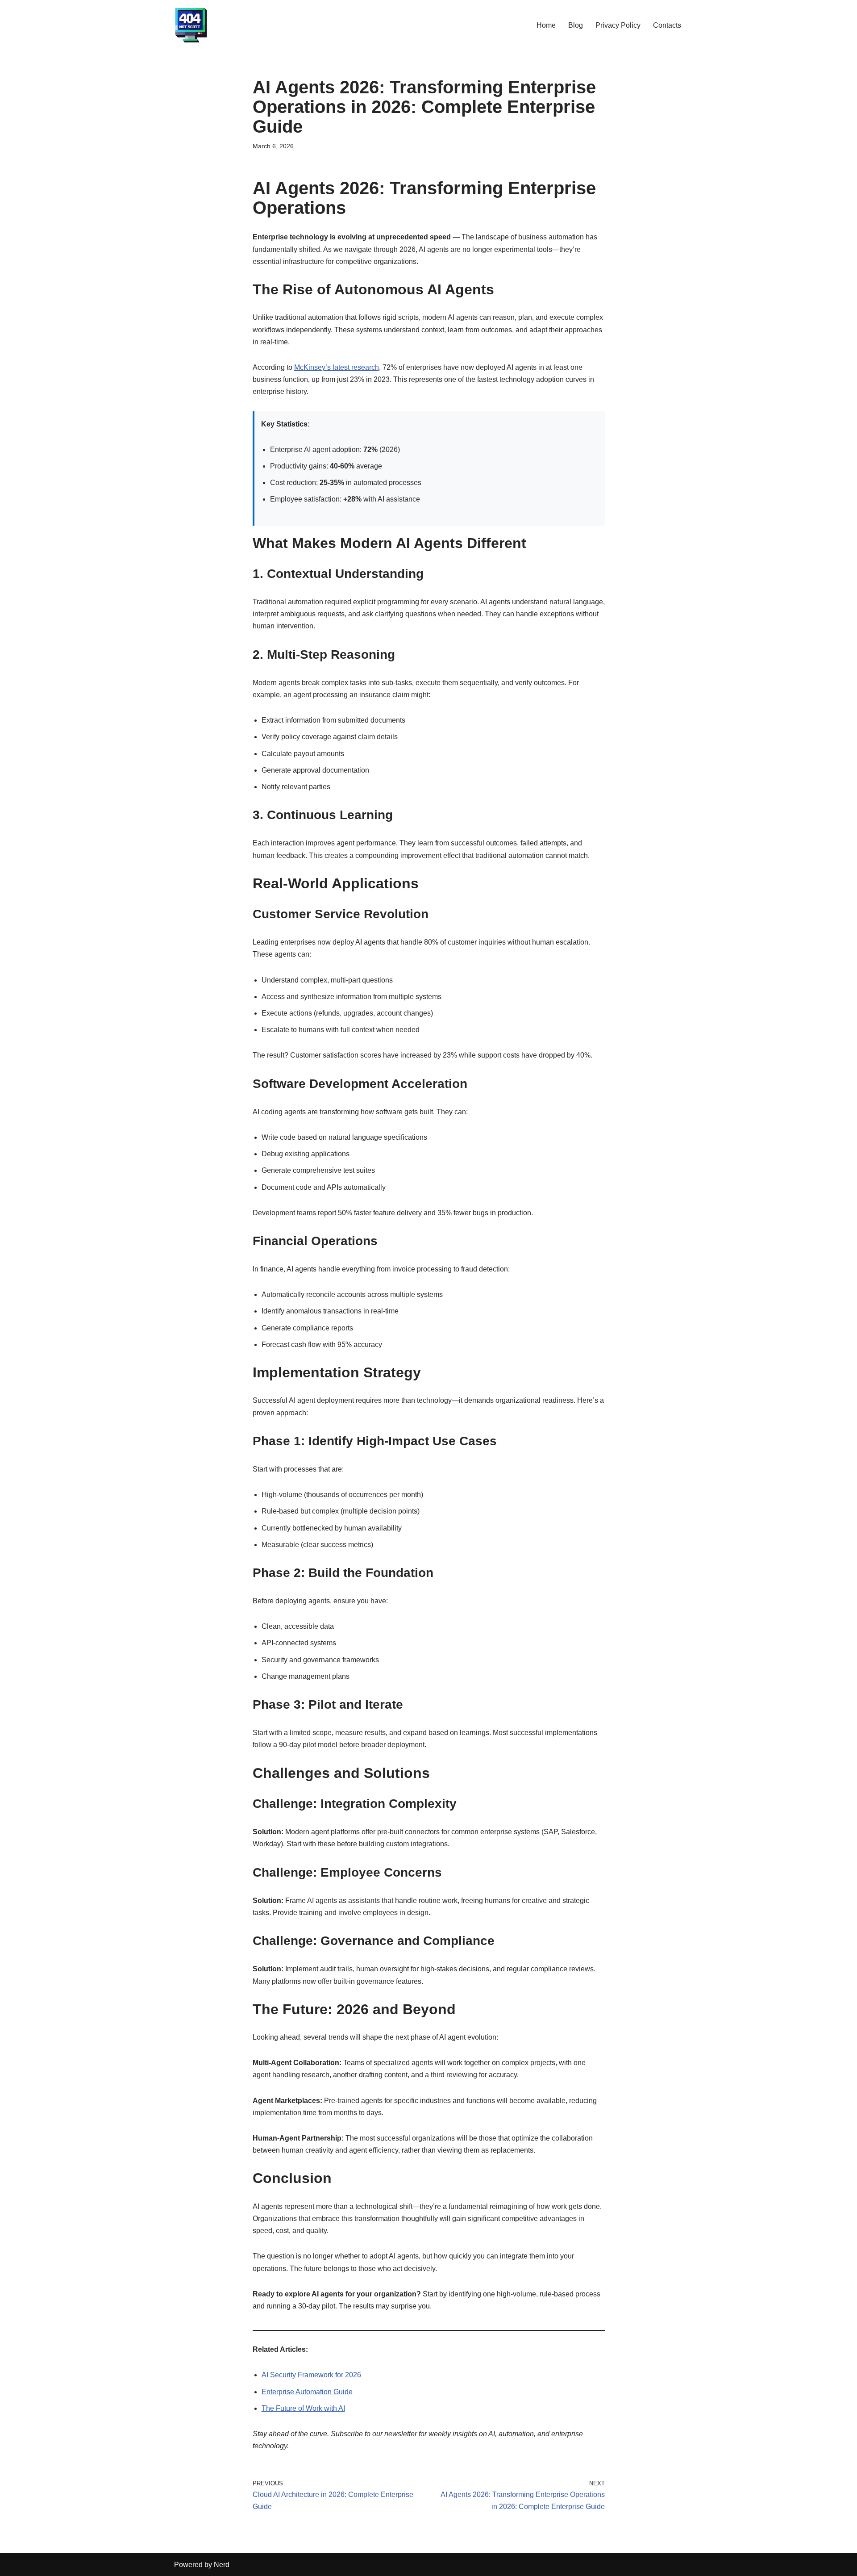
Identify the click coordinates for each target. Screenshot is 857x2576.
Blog (576, 25)
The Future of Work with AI (303, 2408)
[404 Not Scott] (191, 25)
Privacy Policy (618, 25)
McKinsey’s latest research (337, 367)
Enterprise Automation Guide (307, 2392)
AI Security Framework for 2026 (311, 2375)
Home (546, 25)
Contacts (667, 25)
